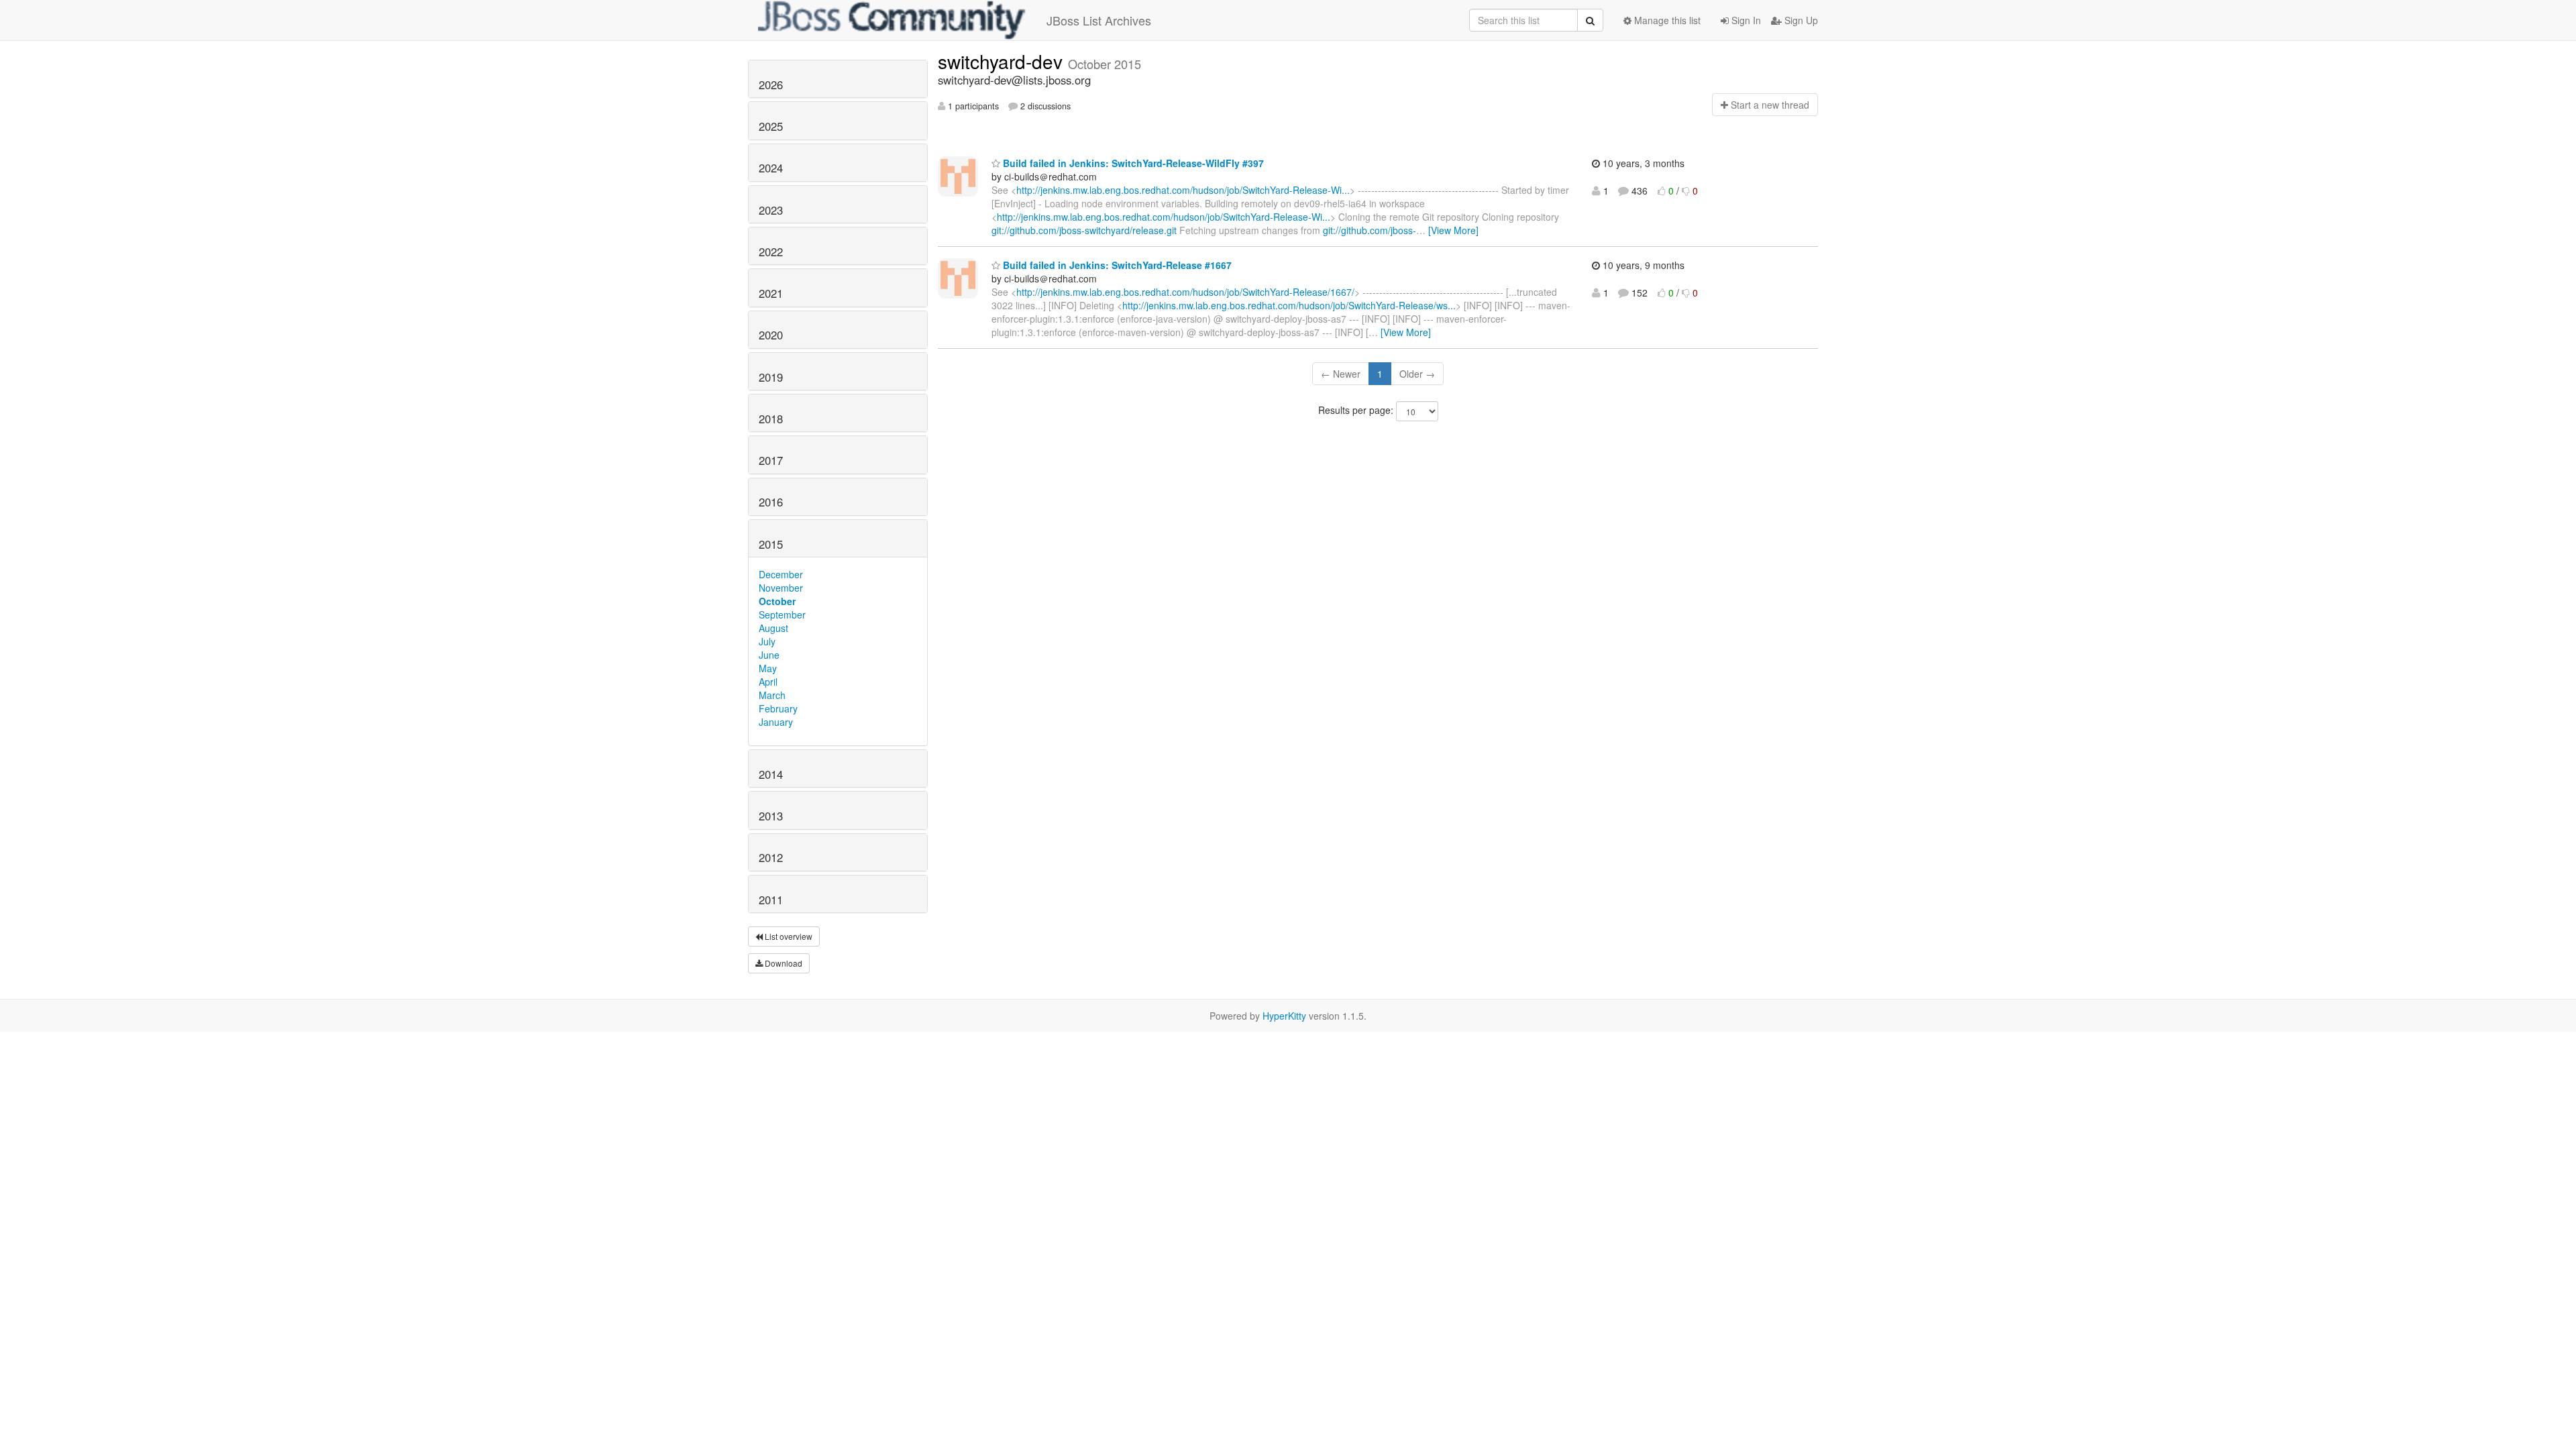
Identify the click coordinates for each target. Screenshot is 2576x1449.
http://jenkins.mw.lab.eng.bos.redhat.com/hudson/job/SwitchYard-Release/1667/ (1185, 292)
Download (783, 963)
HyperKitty (1284, 1016)
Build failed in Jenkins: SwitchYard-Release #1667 (1116, 265)
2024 (771, 168)
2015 (771, 544)
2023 (771, 210)
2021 (771, 293)
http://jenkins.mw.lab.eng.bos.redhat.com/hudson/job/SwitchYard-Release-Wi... (1183, 190)
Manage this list (1666, 20)
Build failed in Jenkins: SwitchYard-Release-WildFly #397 (1132, 163)
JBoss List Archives (1099, 20)
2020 (771, 335)
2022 (771, 252)
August (773, 628)
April (768, 682)
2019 (771, 377)
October (777, 601)
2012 (771, 857)
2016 (771, 502)
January (776, 722)
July (767, 641)
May (768, 668)
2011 (771, 900)
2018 (771, 419)
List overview (788, 936)
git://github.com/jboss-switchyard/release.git (1084, 230)
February (778, 708)
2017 (771, 460)
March (772, 695)
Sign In (1745, 20)
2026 (771, 85)
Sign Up (1800, 20)
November (781, 588)
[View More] (1453, 230)
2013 (771, 816)
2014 (771, 774)
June (769, 655)
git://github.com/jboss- (1370, 230)
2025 (771, 126)
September (782, 614)
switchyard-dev (1003, 61)
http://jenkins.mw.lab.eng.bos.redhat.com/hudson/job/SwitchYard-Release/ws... (1289, 305)
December (781, 574)
